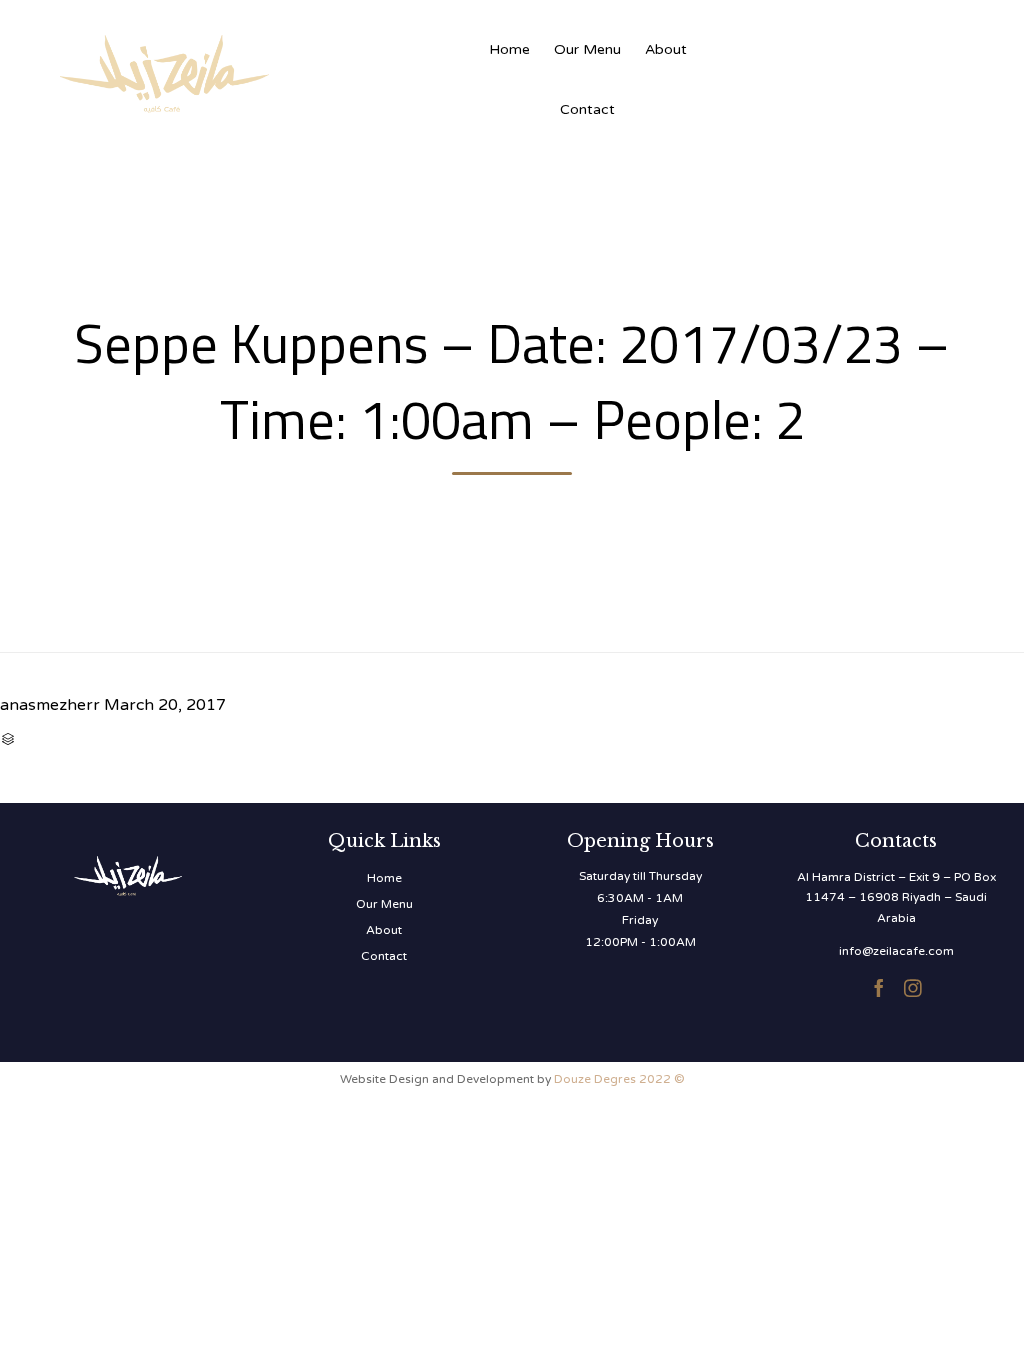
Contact (587, 109)
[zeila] (260, 70)
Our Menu (587, 49)
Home (509, 49)
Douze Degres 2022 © (619, 1079)
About (666, 49)
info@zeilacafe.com (896, 951)
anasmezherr (50, 705)
